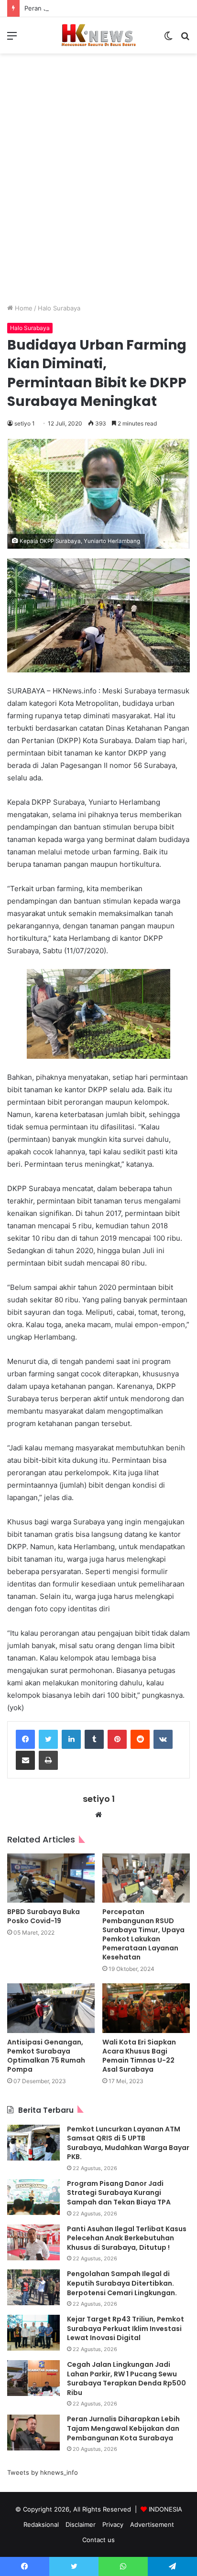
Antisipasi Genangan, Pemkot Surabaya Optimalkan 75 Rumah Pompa (46, 2056)
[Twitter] (48, 1739)
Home (23, 308)
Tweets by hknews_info (43, 2472)
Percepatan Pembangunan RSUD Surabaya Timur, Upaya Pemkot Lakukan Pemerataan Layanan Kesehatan (143, 1934)
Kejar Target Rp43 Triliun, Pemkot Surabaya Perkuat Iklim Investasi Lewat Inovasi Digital (126, 2328)
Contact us (98, 2540)
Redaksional (41, 2524)
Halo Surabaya (59, 308)
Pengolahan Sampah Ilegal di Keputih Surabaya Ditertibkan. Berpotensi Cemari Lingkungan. (122, 2283)
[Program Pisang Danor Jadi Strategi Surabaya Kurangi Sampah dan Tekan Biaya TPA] (33, 2197)
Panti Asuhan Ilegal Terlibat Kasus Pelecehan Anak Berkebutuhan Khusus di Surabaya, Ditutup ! (127, 2238)
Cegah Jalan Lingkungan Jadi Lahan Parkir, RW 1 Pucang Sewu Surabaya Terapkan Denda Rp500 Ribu (126, 2379)
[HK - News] (98, 35)
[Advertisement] (98, 186)
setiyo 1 (25, 423)
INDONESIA (165, 2509)
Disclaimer (81, 2524)
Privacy (113, 2524)
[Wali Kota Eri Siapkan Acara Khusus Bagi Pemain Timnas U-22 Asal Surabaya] (146, 2008)
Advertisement (152, 2524)
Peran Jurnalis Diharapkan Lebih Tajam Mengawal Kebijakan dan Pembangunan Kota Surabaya (123, 2428)
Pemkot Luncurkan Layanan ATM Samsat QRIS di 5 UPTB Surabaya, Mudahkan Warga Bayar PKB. (128, 2143)
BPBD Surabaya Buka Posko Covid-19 (44, 1916)
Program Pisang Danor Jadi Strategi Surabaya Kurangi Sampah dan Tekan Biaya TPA (119, 2193)
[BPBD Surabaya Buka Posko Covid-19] (51, 1878)
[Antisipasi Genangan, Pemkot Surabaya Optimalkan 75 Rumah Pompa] (51, 2008)
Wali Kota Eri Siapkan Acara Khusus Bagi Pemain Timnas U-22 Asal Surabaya (139, 2056)
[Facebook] (25, 1739)
